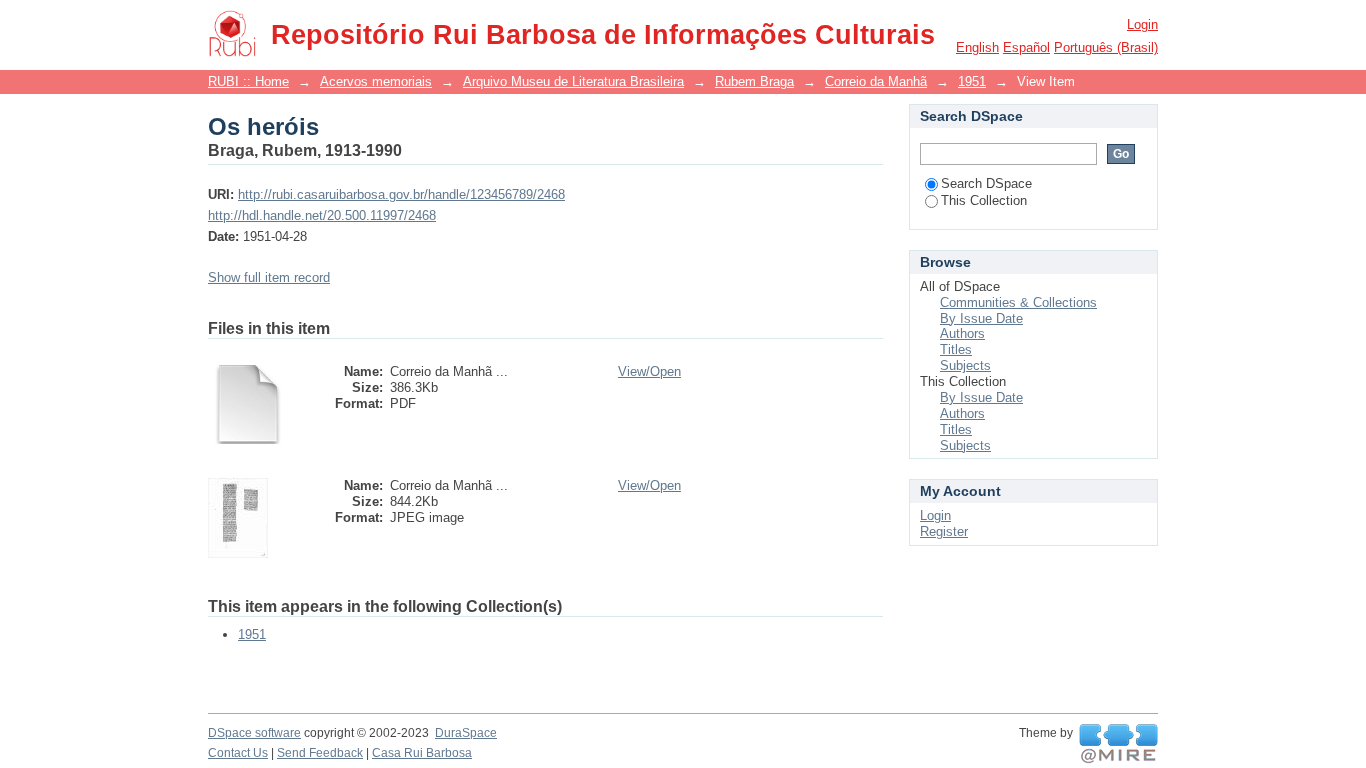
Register (944, 531)
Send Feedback (320, 753)
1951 (972, 81)
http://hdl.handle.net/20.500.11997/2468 (322, 215)
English (977, 47)
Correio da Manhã (876, 81)
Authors (962, 333)
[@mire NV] (1118, 744)
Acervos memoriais (376, 81)
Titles (956, 349)
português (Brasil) (1106, 47)
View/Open (649, 371)
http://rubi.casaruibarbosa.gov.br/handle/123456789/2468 (401, 194)
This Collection (984, 200)
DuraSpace (466, 733)
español (1026, 47)
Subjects (965, 365)
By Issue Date (981, 318)
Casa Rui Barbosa (422, 753)
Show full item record (269, 277)
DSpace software (254, 733)
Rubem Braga (754, 81)
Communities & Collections (1018, 302)
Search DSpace (986, 183)
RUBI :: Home (248, 81)
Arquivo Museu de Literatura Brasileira (573, 81)
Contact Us (238, 753)
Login (1142, 24)
